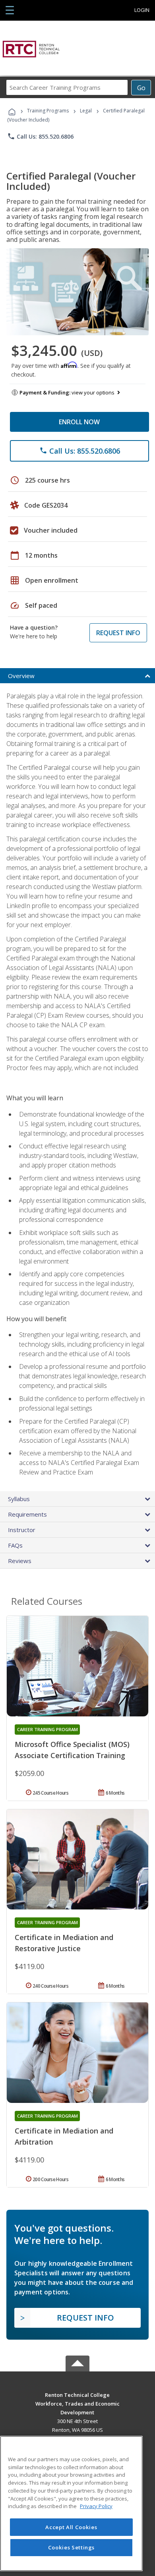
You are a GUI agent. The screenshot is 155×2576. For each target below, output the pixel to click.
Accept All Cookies (71, 2527)
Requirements (27, 1514)
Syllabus (19, 1499)
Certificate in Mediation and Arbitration (64, 2136)
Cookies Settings (72, 2547)
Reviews (20, 1561)
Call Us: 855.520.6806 (40, 136)
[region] (71, 2504)
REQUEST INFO (118, 633)
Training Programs (48, 111)
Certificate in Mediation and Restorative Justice (64, 1943)
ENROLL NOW (79, 422)
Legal (86, 111)
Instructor (22, 1530)
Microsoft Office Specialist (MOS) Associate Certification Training (72, 1750)
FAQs (15, 1545)
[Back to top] (77, 2395)
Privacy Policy (96, 2506)
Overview (21, 676)
